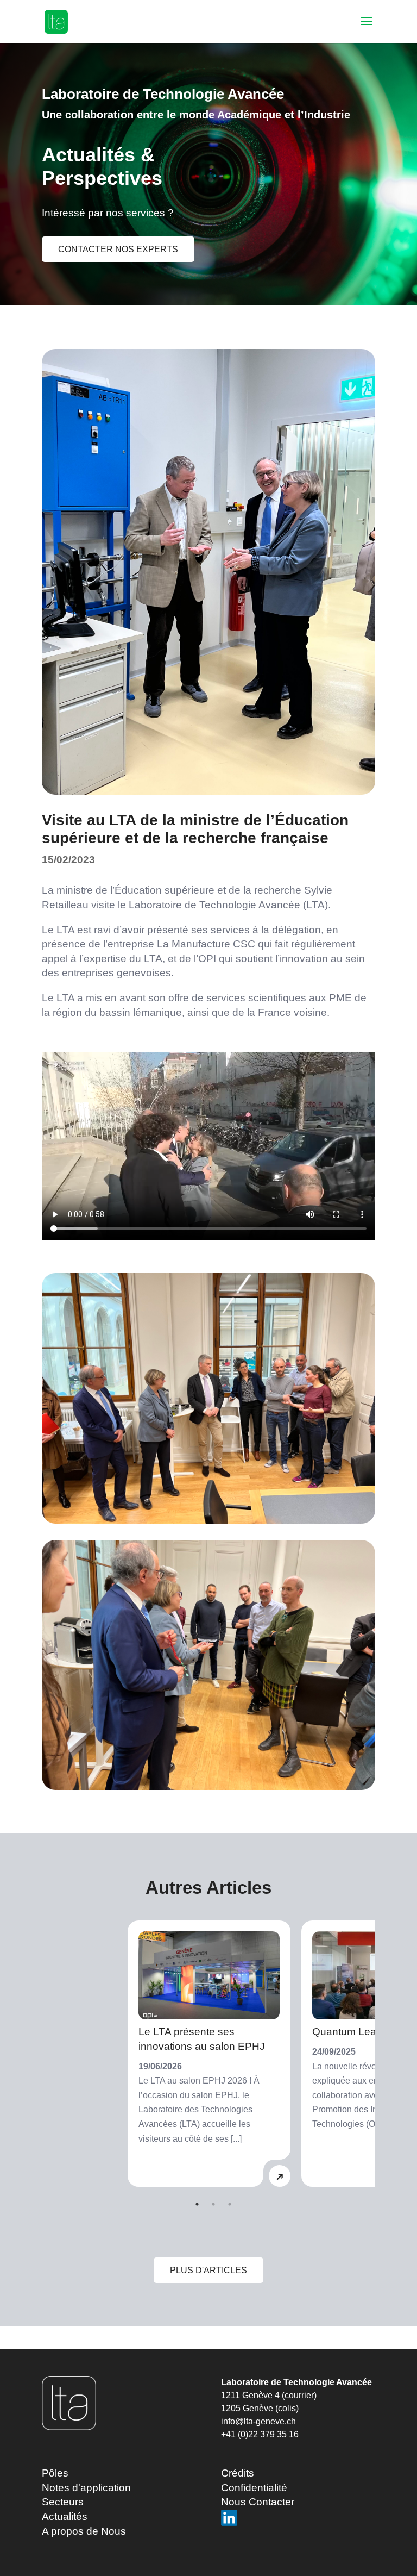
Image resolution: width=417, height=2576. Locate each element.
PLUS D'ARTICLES (208, 2270)
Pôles (55, 2473)
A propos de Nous (84, 2531)
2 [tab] (213, 2204)
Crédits (238, 2473)
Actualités (65, 2516)
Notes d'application (86, 2488)
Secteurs (63, 2502)
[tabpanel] (209, 2054)
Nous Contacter (258, 2502)
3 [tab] (230, 2204)
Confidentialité (254, 2488)
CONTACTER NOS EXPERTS (118, 249)
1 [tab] (197, 2204)
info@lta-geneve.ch (258, 2421)
